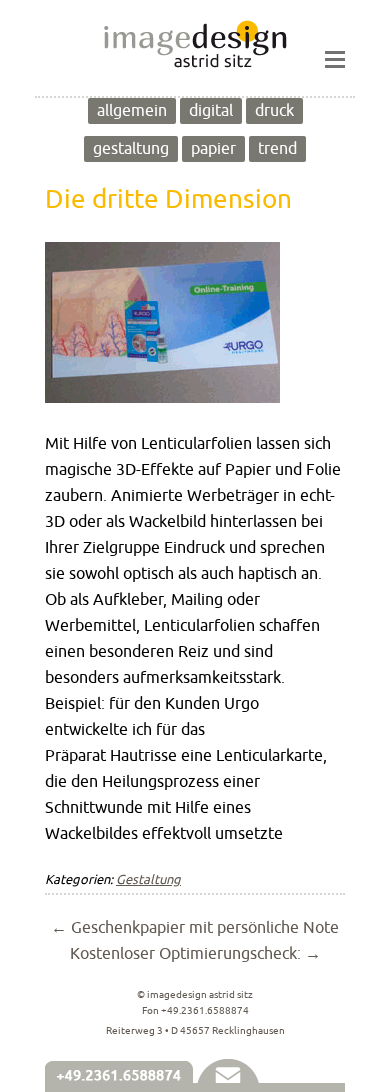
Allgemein (132, 111)
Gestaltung (131, 149)
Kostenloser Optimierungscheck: (195, 954)
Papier (213, 149)
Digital (211, 111)
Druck (274, 111)
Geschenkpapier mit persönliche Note (195, 928)
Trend (277, 149)
